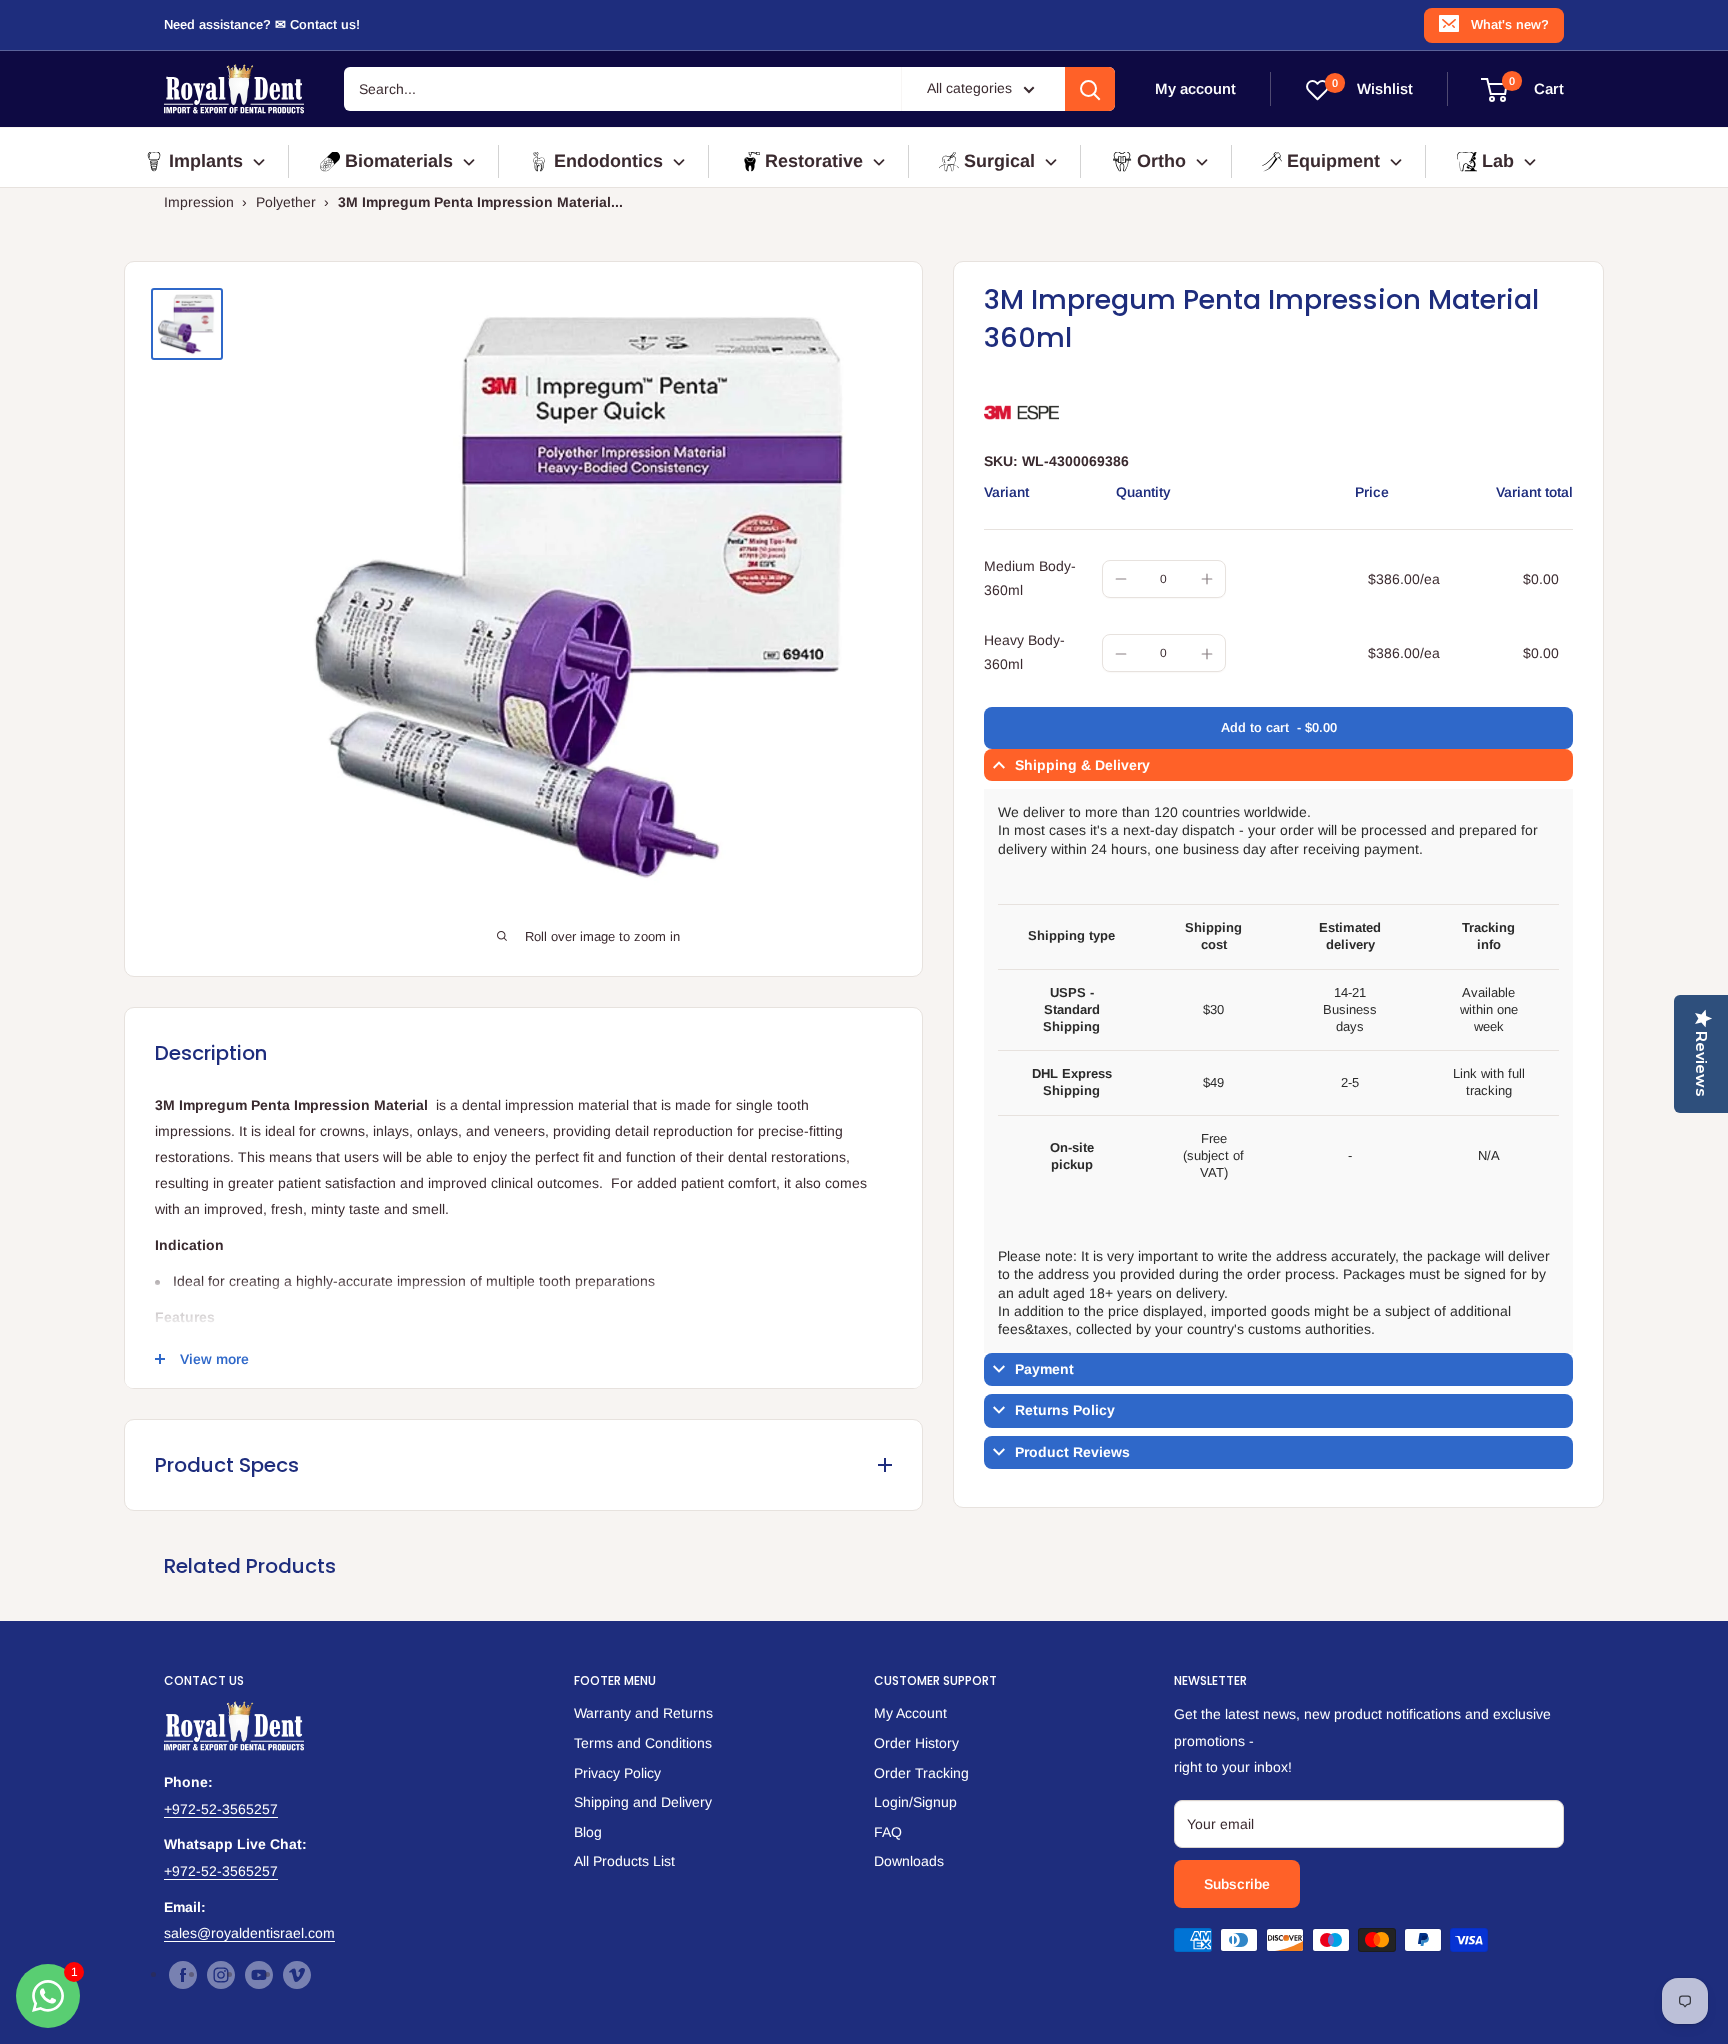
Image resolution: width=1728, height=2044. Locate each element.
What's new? (1510, 24)
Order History (916, 1743)
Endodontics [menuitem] (608, 161)
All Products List (624, 1861)
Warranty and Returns (643, 1713)
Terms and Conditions (643, 1743)
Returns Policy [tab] (1065, 1411)
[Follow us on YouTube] (259, 1975)
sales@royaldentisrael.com (249, 1933)
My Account (910, 1713)
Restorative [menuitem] (814, 161)
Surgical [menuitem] (999, 161)
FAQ (888, 1832)
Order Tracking (921, 1773)
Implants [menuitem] (206, 161)
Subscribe (1237, 1884)
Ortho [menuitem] (1161, 161)
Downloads (909, 1861)
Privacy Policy (617, 1773)
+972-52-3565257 (221, 1809)
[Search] (1090, 89)
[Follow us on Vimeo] (297, 1975)
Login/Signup (915, 1802)
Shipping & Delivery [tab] (1082, 766)
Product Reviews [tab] (1072, 1452)
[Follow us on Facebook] (183, 1975)
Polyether (286, 202)
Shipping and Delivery (643, 1802)
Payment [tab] (1044, 1370)
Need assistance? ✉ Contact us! (262, 24)
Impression (199, 202)
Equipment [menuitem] (1333, 161)
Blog (588, 1832)
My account (1195, 88)
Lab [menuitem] (1498, 161)
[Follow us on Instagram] (221, 1975)
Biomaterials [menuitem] (399, 161)
